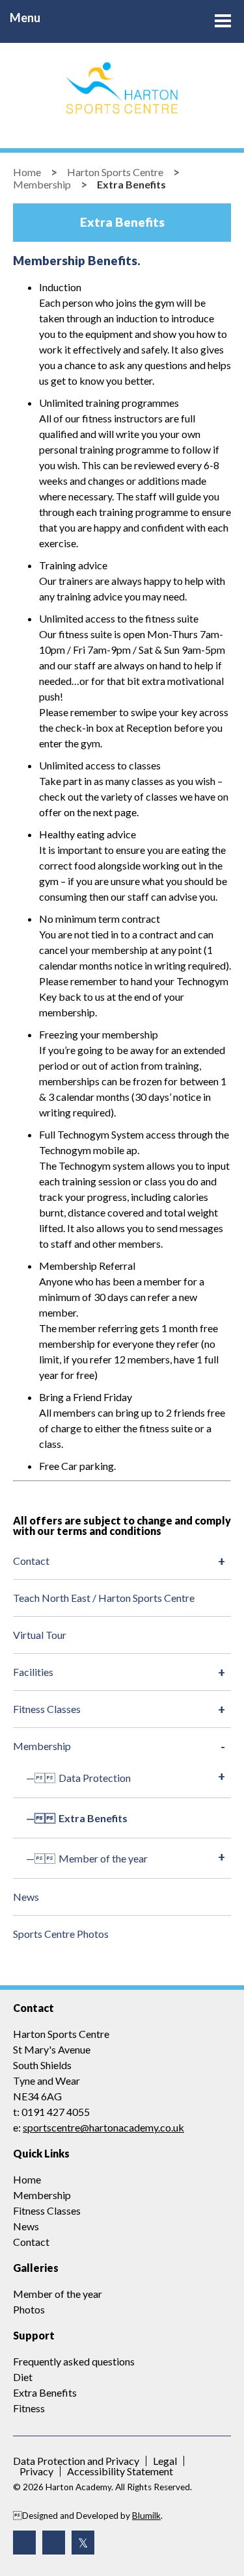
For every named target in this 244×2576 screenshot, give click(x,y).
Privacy (36, 2471)
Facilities (33, 1672)
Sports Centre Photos (61, 1934)
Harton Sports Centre (115, 172)
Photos (29, 2309)
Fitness (29, 2408)
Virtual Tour (40, 1635)
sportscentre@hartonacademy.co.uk (103, 2127)
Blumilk (146, 2516)
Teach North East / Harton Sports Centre (104, 1598)
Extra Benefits (93, 1818)
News (26, 1897)
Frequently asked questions (74, 2361)
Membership (42, 184)
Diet (23, 2377)
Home (27, 172)
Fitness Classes (47, 1709)
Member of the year (103, 1858)
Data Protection (95, 1778)
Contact (31, 1561)
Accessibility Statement (120, 2471)
